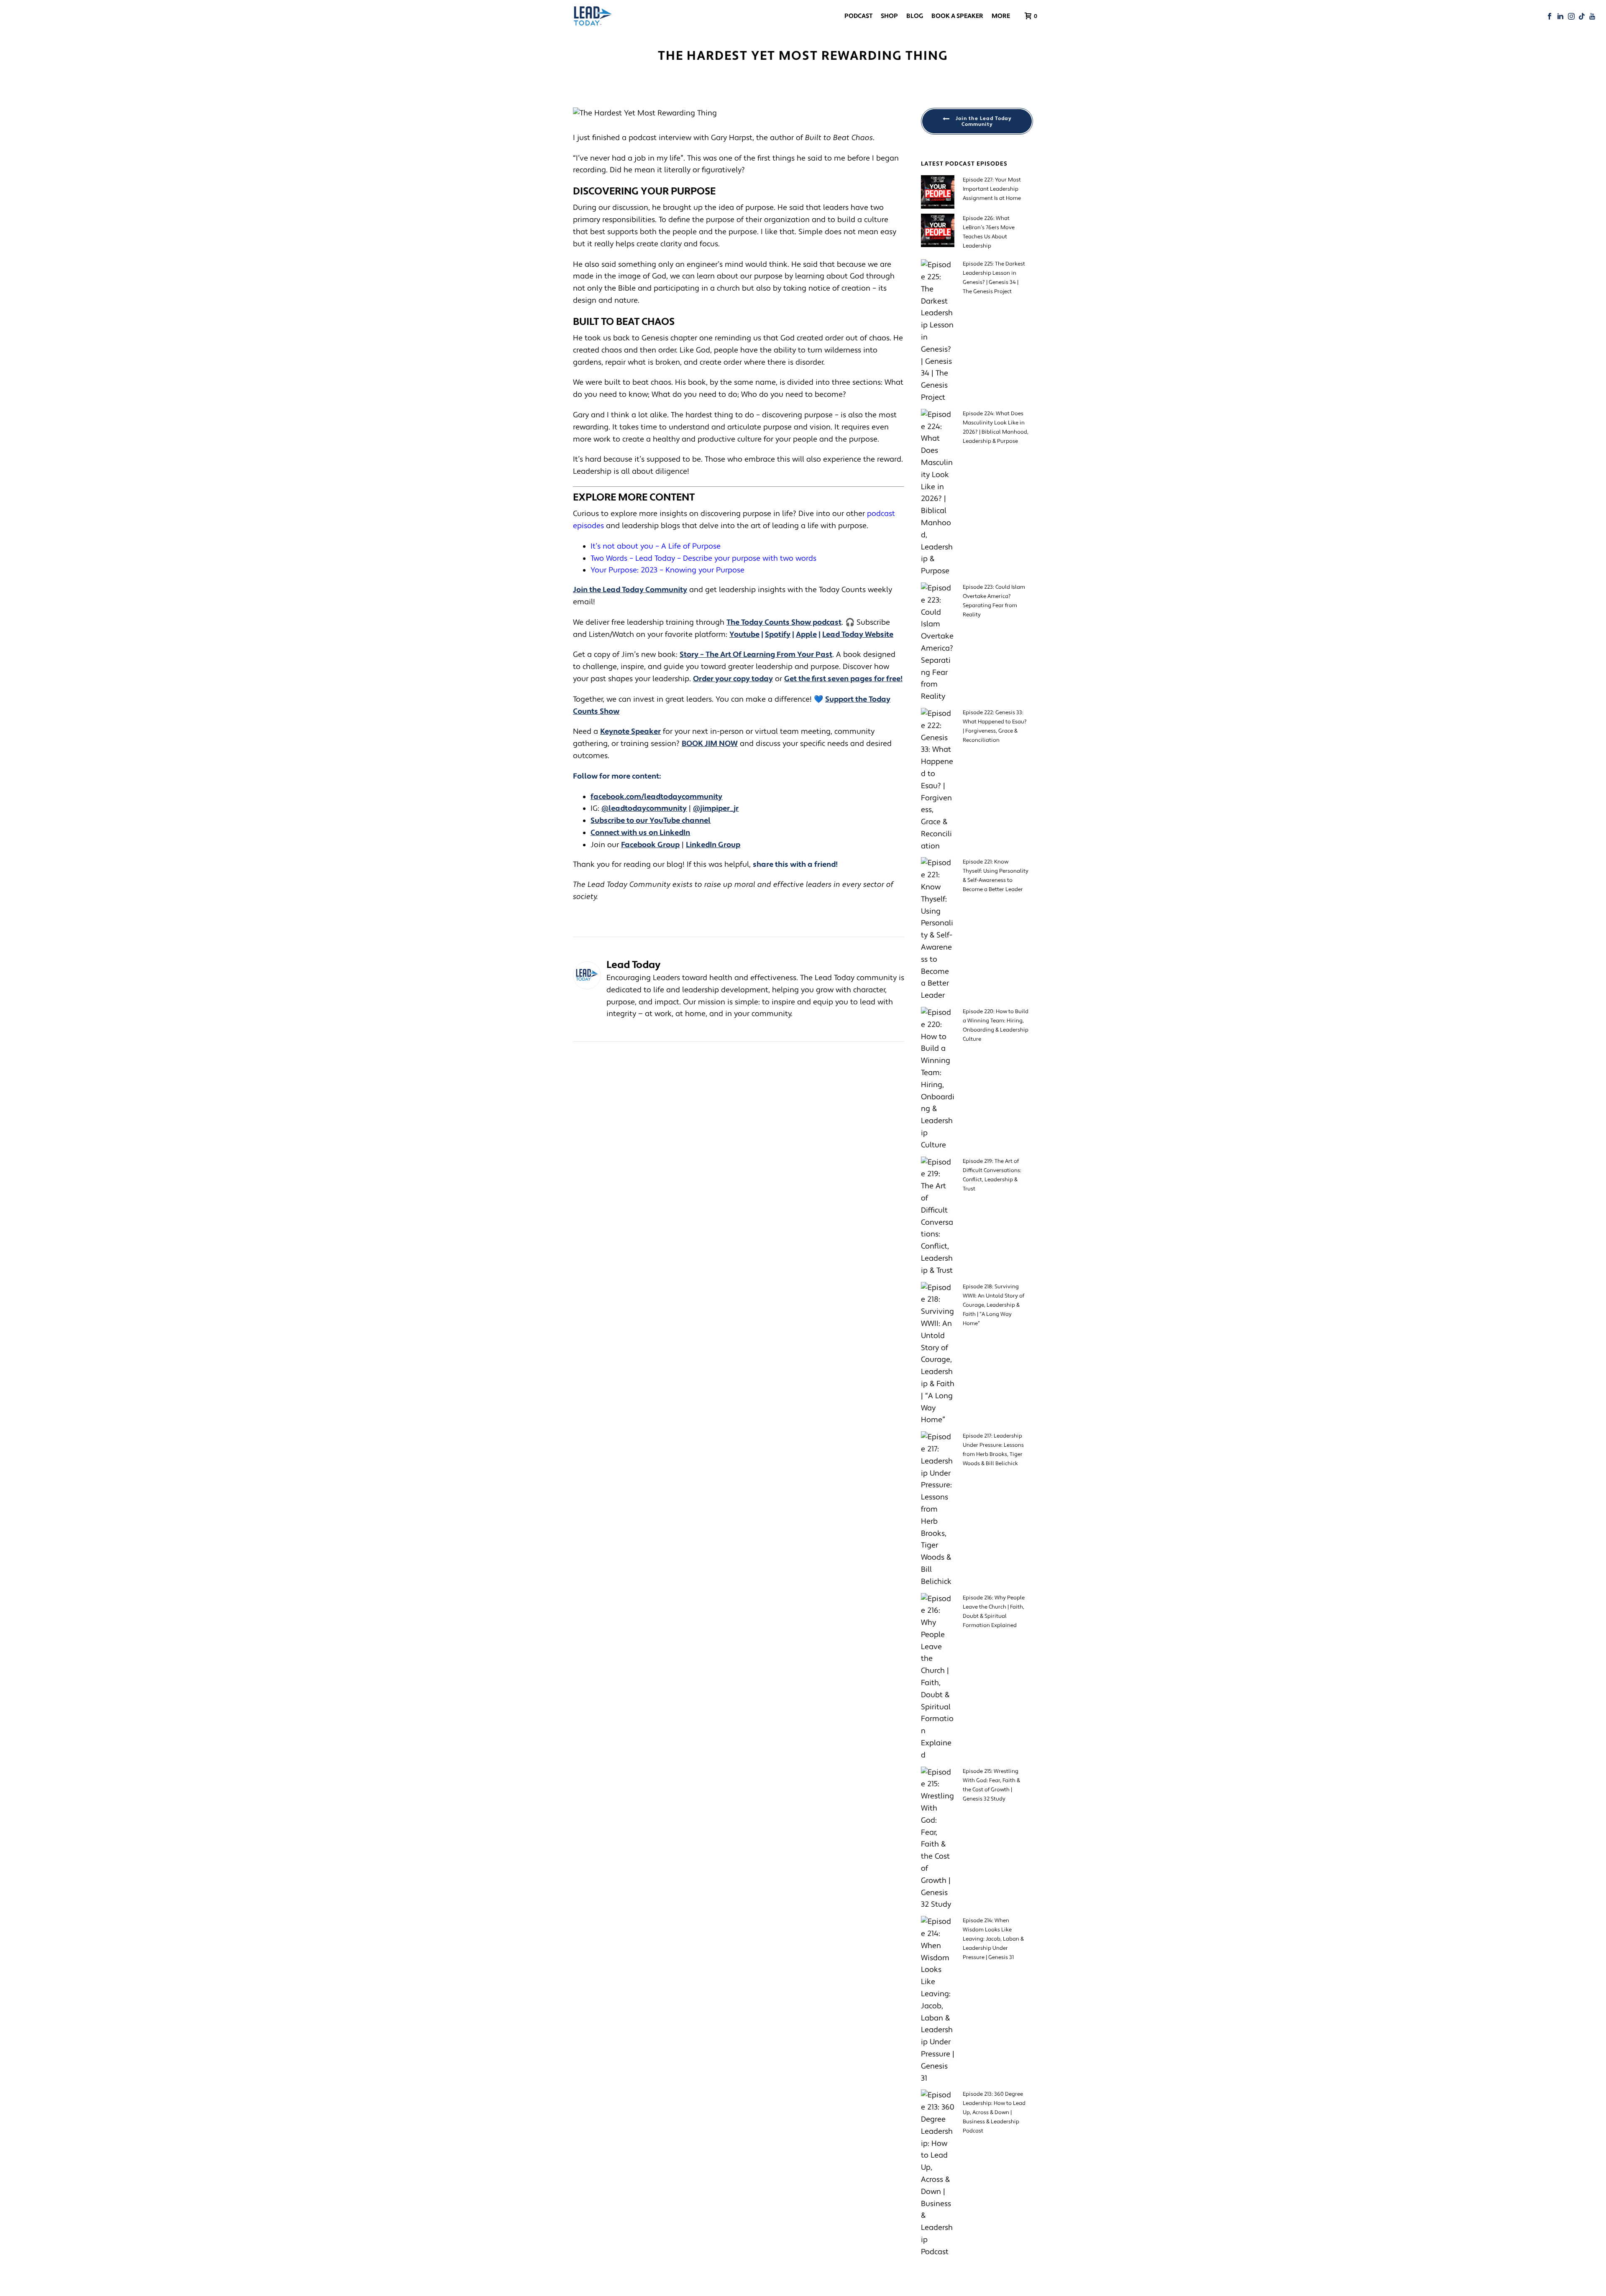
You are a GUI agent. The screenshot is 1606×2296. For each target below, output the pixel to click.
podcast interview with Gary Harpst (690, 138)
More (1001, 16)
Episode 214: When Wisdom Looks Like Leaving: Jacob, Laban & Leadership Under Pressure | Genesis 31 (993, 1939)
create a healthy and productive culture (691, 439)
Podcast (858, 16)
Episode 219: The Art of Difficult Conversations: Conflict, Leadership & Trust (992, 1175)
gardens (587, 362)
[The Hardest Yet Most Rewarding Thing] (739, 114)
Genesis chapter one (677, 338)
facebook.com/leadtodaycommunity (656, 797)
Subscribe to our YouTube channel (651, 821)
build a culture (863, 220)
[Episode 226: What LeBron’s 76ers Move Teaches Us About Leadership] (938, 230)
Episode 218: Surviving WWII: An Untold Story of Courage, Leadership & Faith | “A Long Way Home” (994, 1305)
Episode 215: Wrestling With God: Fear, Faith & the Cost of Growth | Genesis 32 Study (991, 1785)
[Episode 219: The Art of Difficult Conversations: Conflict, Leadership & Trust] (938, 1217)
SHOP (889, 16)
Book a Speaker (957, 16)
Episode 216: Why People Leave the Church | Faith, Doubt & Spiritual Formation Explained (994, 1612)
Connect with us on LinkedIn (640, 833)
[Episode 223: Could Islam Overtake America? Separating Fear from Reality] (938, 643)
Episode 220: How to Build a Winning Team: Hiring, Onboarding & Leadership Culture (996, 1025)
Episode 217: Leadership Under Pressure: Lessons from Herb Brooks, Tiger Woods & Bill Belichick (993, 1450)
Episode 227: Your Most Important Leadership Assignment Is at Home (992, 189)
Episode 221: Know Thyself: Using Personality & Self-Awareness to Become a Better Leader (996, 876)
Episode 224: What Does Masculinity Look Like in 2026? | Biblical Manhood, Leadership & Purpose (996, 427)
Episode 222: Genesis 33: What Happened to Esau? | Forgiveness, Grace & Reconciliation (995, 726)
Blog (915, 16)
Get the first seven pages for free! (843, 679)
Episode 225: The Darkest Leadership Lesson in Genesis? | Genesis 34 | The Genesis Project (994, 278)
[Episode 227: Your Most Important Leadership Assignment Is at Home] (938, 192)
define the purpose (701, 220)
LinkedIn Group (713, 845)
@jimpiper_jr (716, 808)
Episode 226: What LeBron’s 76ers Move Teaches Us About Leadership (989, 232)
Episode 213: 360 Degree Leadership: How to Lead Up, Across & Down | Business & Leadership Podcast (994, 2112)
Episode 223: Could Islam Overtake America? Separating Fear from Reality (994, 601)
